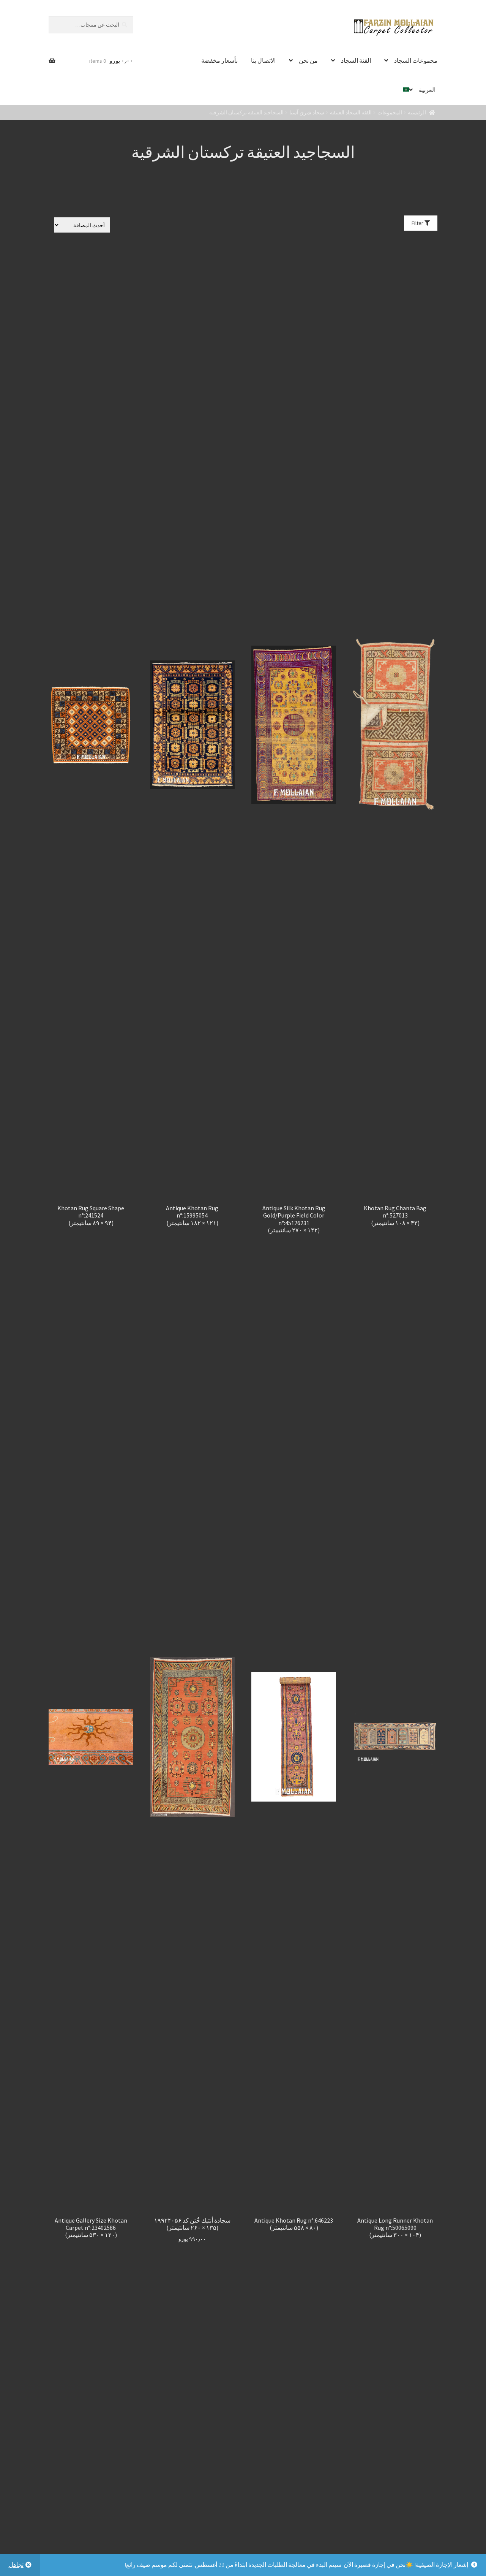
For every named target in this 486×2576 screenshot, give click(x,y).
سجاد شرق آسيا (307, 112)
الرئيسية (417, 112)
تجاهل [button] (16, 2565)
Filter (418, 223)
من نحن (308, 60)
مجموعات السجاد (416, 60)
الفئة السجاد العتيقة (351, 112)
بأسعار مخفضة (219, 60)
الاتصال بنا (263, 60)
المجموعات (390, 112)
